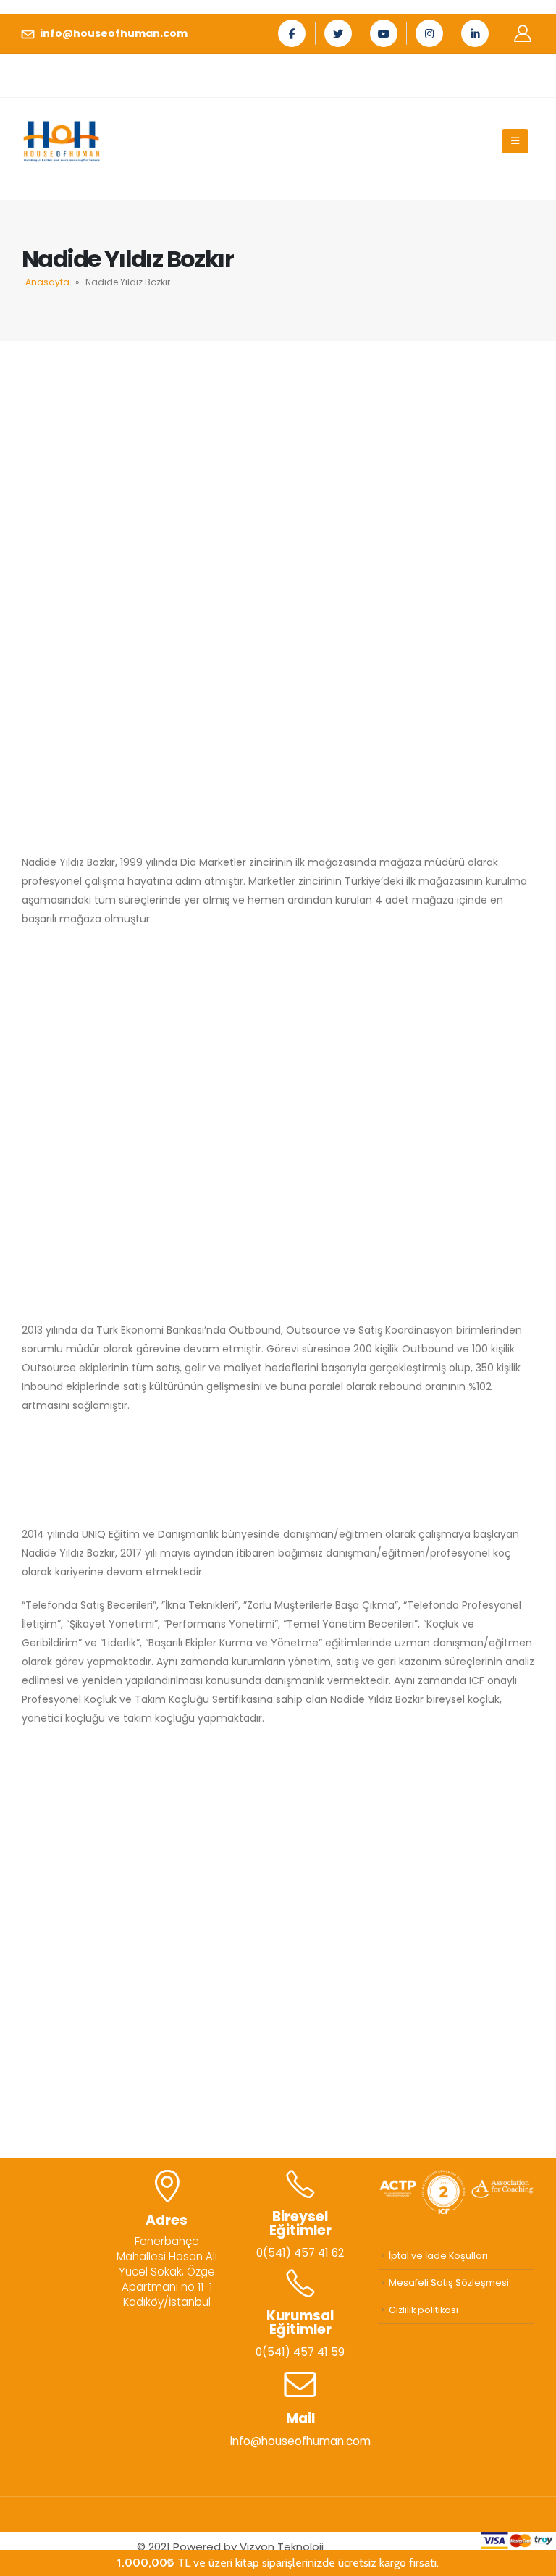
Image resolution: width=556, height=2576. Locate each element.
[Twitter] (338, 33)
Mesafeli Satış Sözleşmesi (449, 2282)
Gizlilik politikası (424, 2310)
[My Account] (522, 33)
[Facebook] (292, 33)
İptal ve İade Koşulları (438, 2256)
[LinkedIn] (475, 33)
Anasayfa (47, 282)
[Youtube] (384, 33)
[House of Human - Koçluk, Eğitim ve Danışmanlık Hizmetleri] (62, 142)
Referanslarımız (278, 1822)
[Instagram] (429, 33)
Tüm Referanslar (278, 2086)
